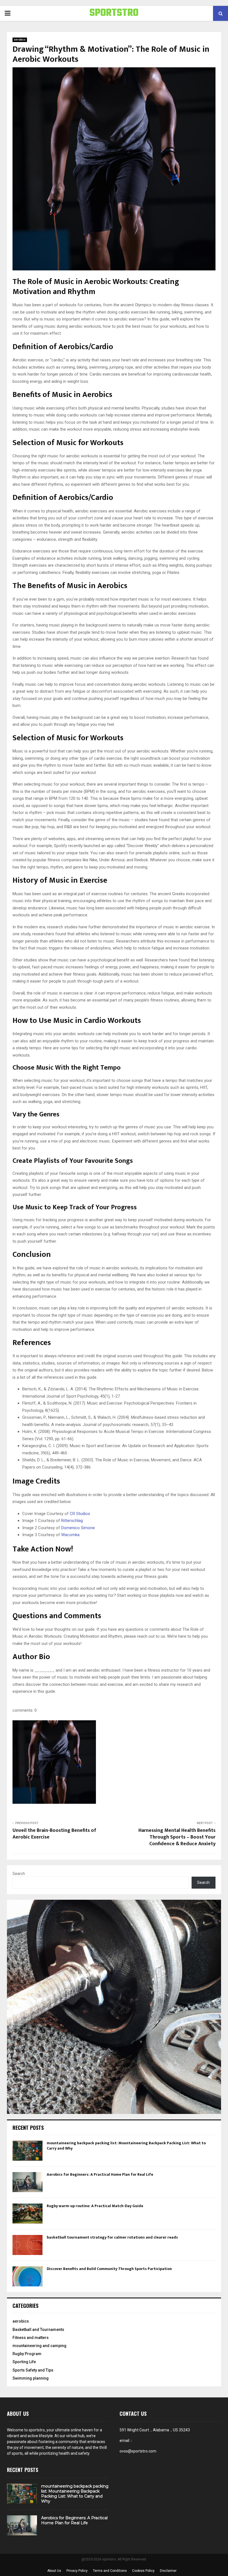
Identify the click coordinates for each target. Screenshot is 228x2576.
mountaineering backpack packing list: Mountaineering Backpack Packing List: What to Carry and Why (126, 2146)
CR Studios (80, 1514)
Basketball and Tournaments (38, 2330)
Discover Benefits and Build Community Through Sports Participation (109, 2269)
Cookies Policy (143, 2571)
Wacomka (70, 1535)
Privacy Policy (77, 2571)
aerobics (20, 40)
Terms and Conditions (110, 2571)
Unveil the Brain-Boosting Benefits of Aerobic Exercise (54, 1834)
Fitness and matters (31, 2338)
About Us (54, 2571)
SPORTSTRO (114, 13)
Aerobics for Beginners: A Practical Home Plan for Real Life (100, 2174)
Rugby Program (27, 2354)
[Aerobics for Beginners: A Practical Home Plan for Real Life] (28, 2182)
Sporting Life (24, 2362)
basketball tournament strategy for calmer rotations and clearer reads (112, 2237)
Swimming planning (31, 2378)
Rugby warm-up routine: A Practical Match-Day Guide (95, 2206)
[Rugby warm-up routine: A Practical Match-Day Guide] (28, 2214)
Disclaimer (168, 2571)
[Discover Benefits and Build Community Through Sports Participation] (28, 2276)
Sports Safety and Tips (33, 2370)
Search (19, 1874)
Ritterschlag (72, 1521)
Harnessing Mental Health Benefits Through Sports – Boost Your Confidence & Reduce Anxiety (177, 1837)
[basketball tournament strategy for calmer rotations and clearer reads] (28, 2245)
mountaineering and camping (39, 2346)
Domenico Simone (78, 1528)
